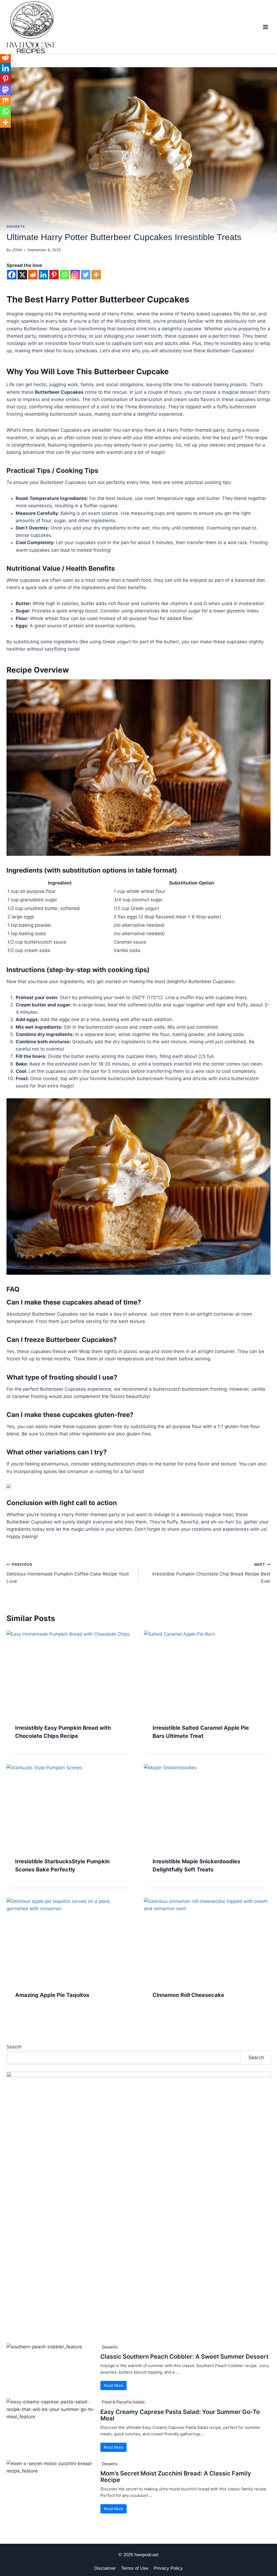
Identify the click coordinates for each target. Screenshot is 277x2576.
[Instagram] (75, 275)
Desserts (16, 226)
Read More (113, 2385)
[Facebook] (12, 275)
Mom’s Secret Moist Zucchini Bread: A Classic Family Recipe (176, 2477)
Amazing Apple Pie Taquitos (52, 1995)
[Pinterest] (54, 275)
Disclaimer (105, 2568)
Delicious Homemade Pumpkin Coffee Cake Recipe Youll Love (68, 1573)
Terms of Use (135, 2568)
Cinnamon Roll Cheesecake (188, 1995)
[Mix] (5, 101)
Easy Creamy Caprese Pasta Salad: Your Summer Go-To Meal (180, 2415)
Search (14, 2047)
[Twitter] (86, 275)
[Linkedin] (43, 275)
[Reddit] (33, 275)
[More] (96, 275)
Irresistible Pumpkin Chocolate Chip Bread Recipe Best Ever (211, 1573)
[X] (22, 275)
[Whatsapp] (65, 275)
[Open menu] (265, 27)
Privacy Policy (168, 2568)
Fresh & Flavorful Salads (123, 2402)
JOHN (17, 250)
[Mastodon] (5, 90)
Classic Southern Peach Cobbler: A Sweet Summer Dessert (184, 2357)
